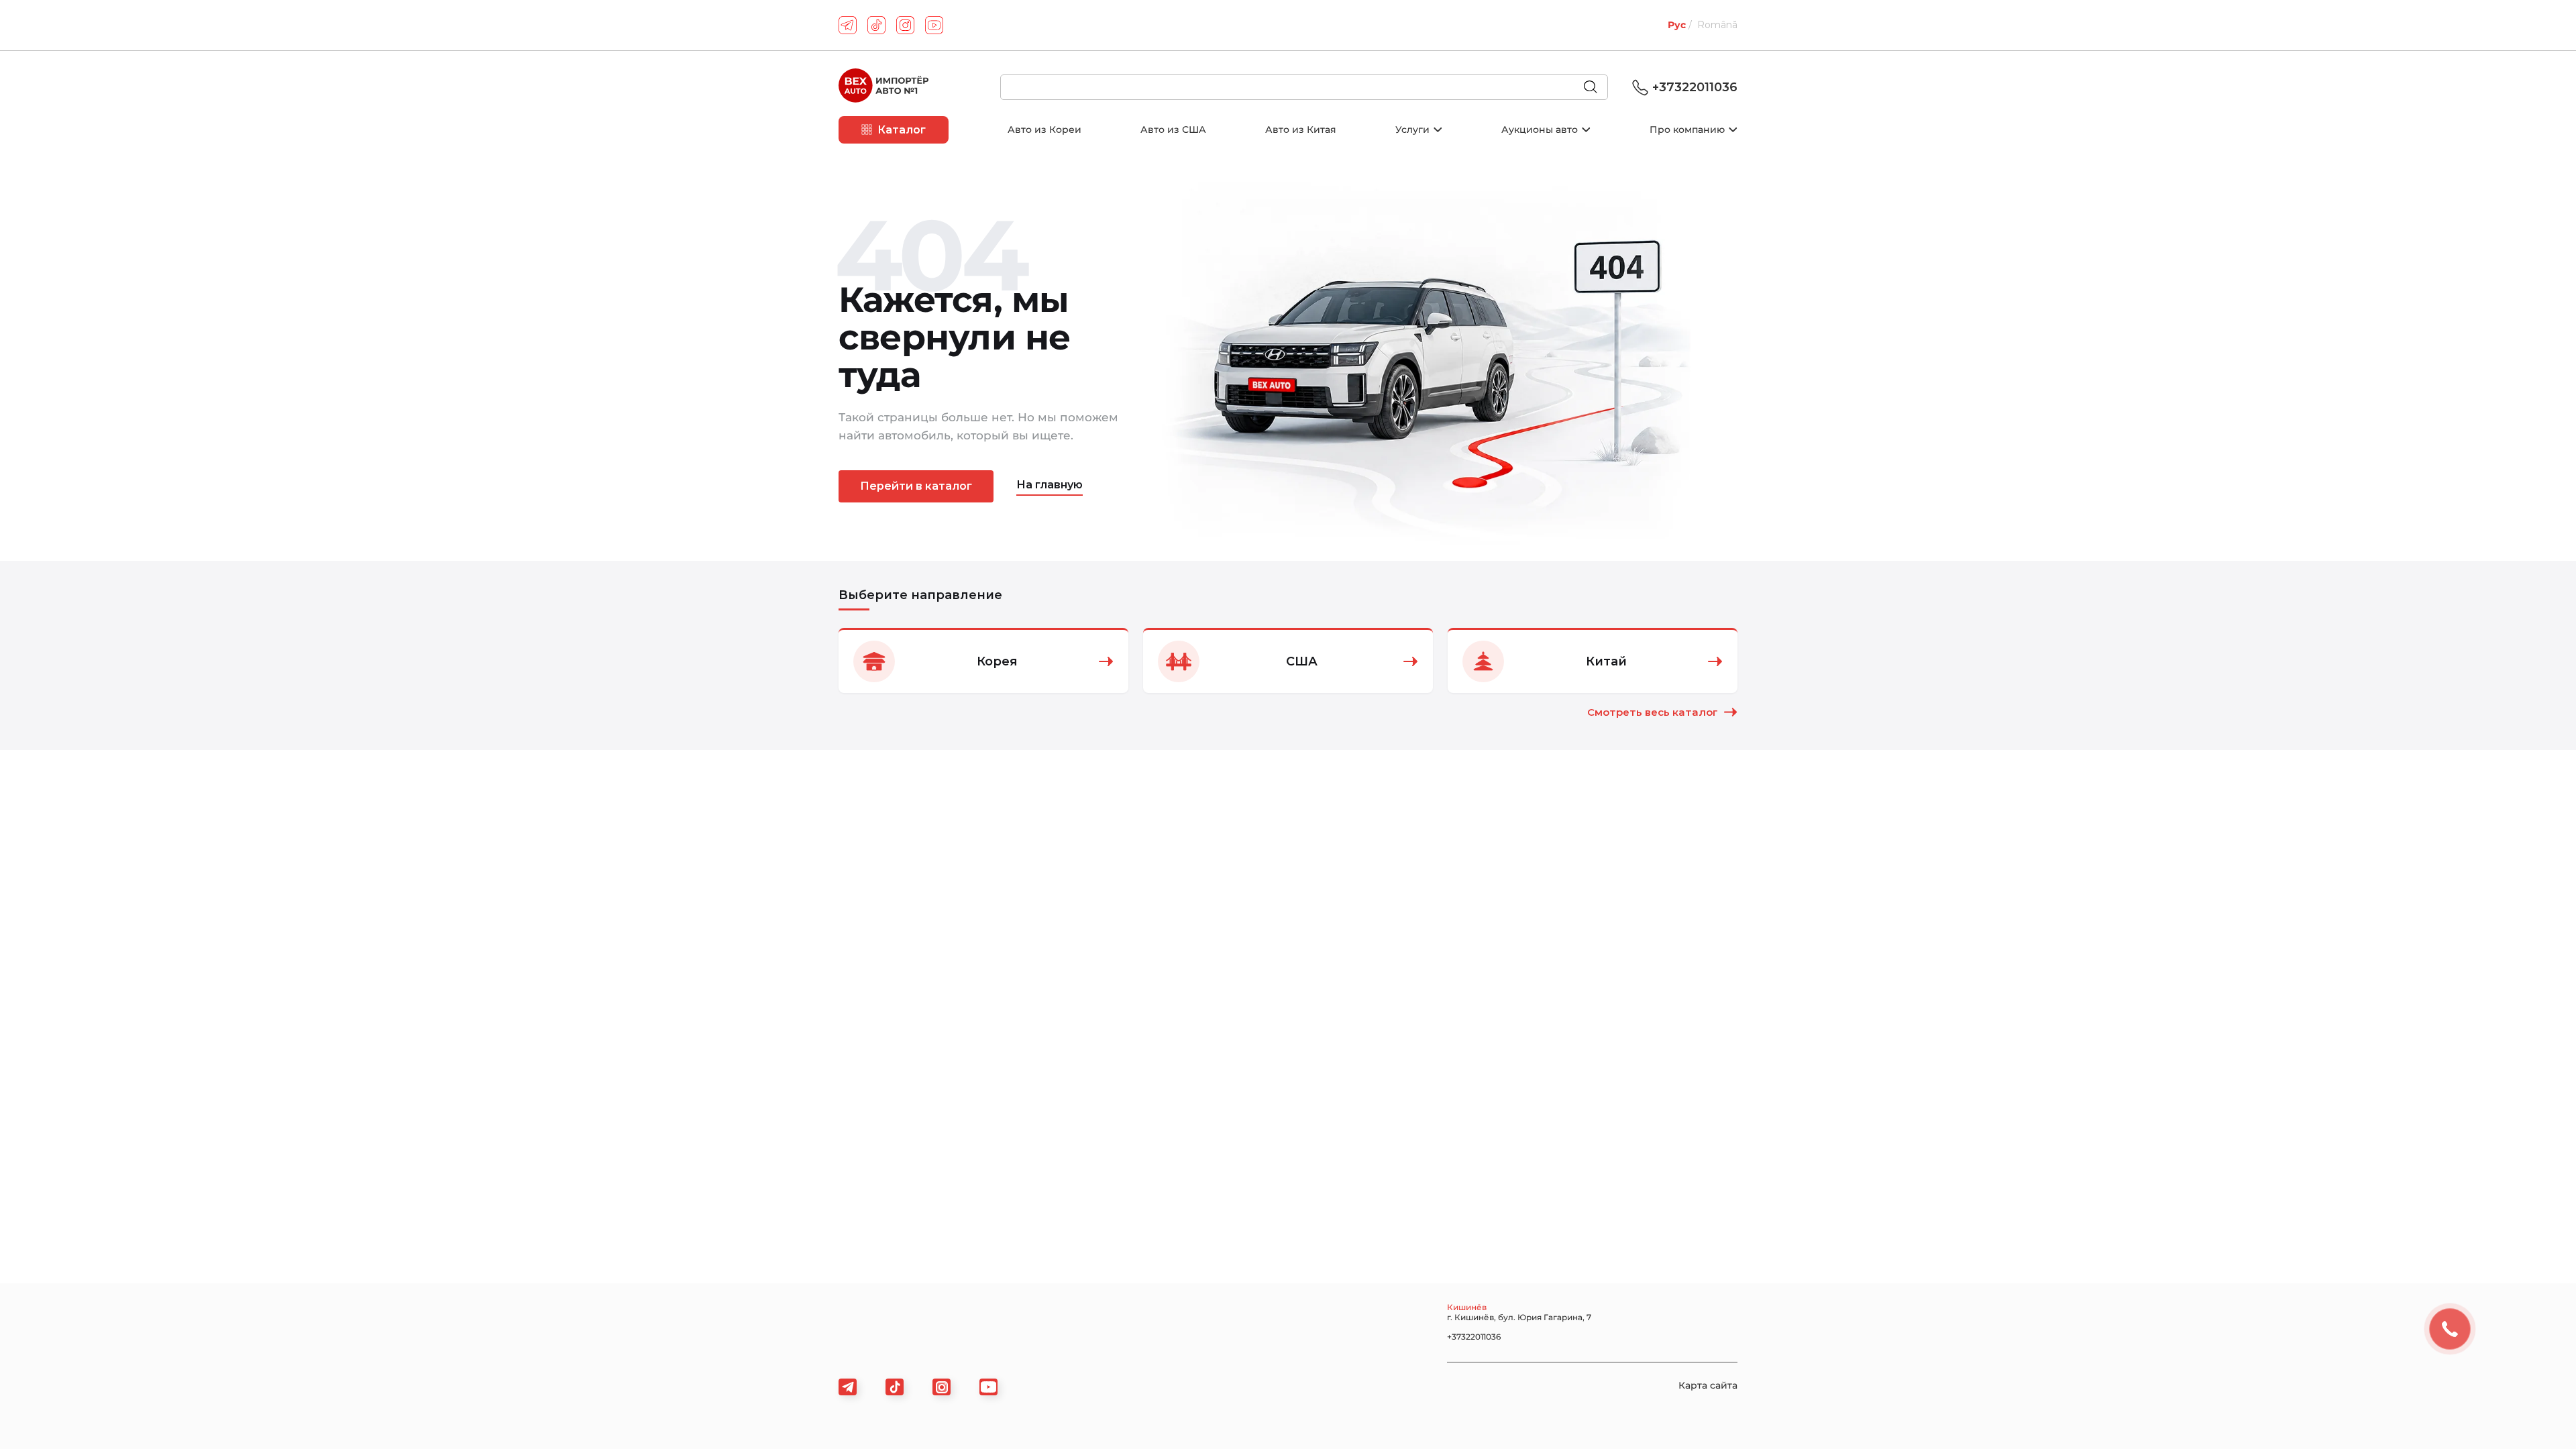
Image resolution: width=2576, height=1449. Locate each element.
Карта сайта (1708, 1385)
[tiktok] (876, 25)
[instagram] (905, 25)
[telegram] (848, 25)
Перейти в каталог (916, 486)
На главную (1050, 485)
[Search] (1596, 88)
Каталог (902, 130)
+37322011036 (1695, 87)
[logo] (883, 87)
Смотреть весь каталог (1653, 712)
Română (1717, 25)
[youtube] (934, 25)
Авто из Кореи (1044, 129)
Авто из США (1173, 129)
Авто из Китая (1301, 129)
